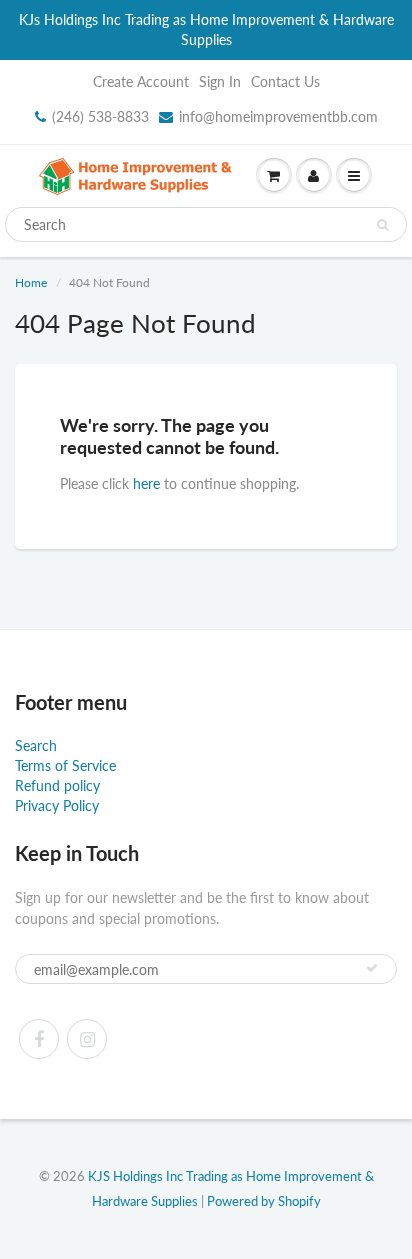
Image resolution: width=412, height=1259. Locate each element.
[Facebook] (39, 1039)
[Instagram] (87, 1039)
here (146, 483)
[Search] (382, 225)
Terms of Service (65, 765)
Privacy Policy (57, 805)
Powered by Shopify (264, 1201)
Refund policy (57, 785)
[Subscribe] (372, 968)
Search (36, 745)
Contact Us (285, 81)
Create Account (141, 81)
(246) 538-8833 (100, 116)
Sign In (220, 81)
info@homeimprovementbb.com (278, 116)
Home (31, 282)
